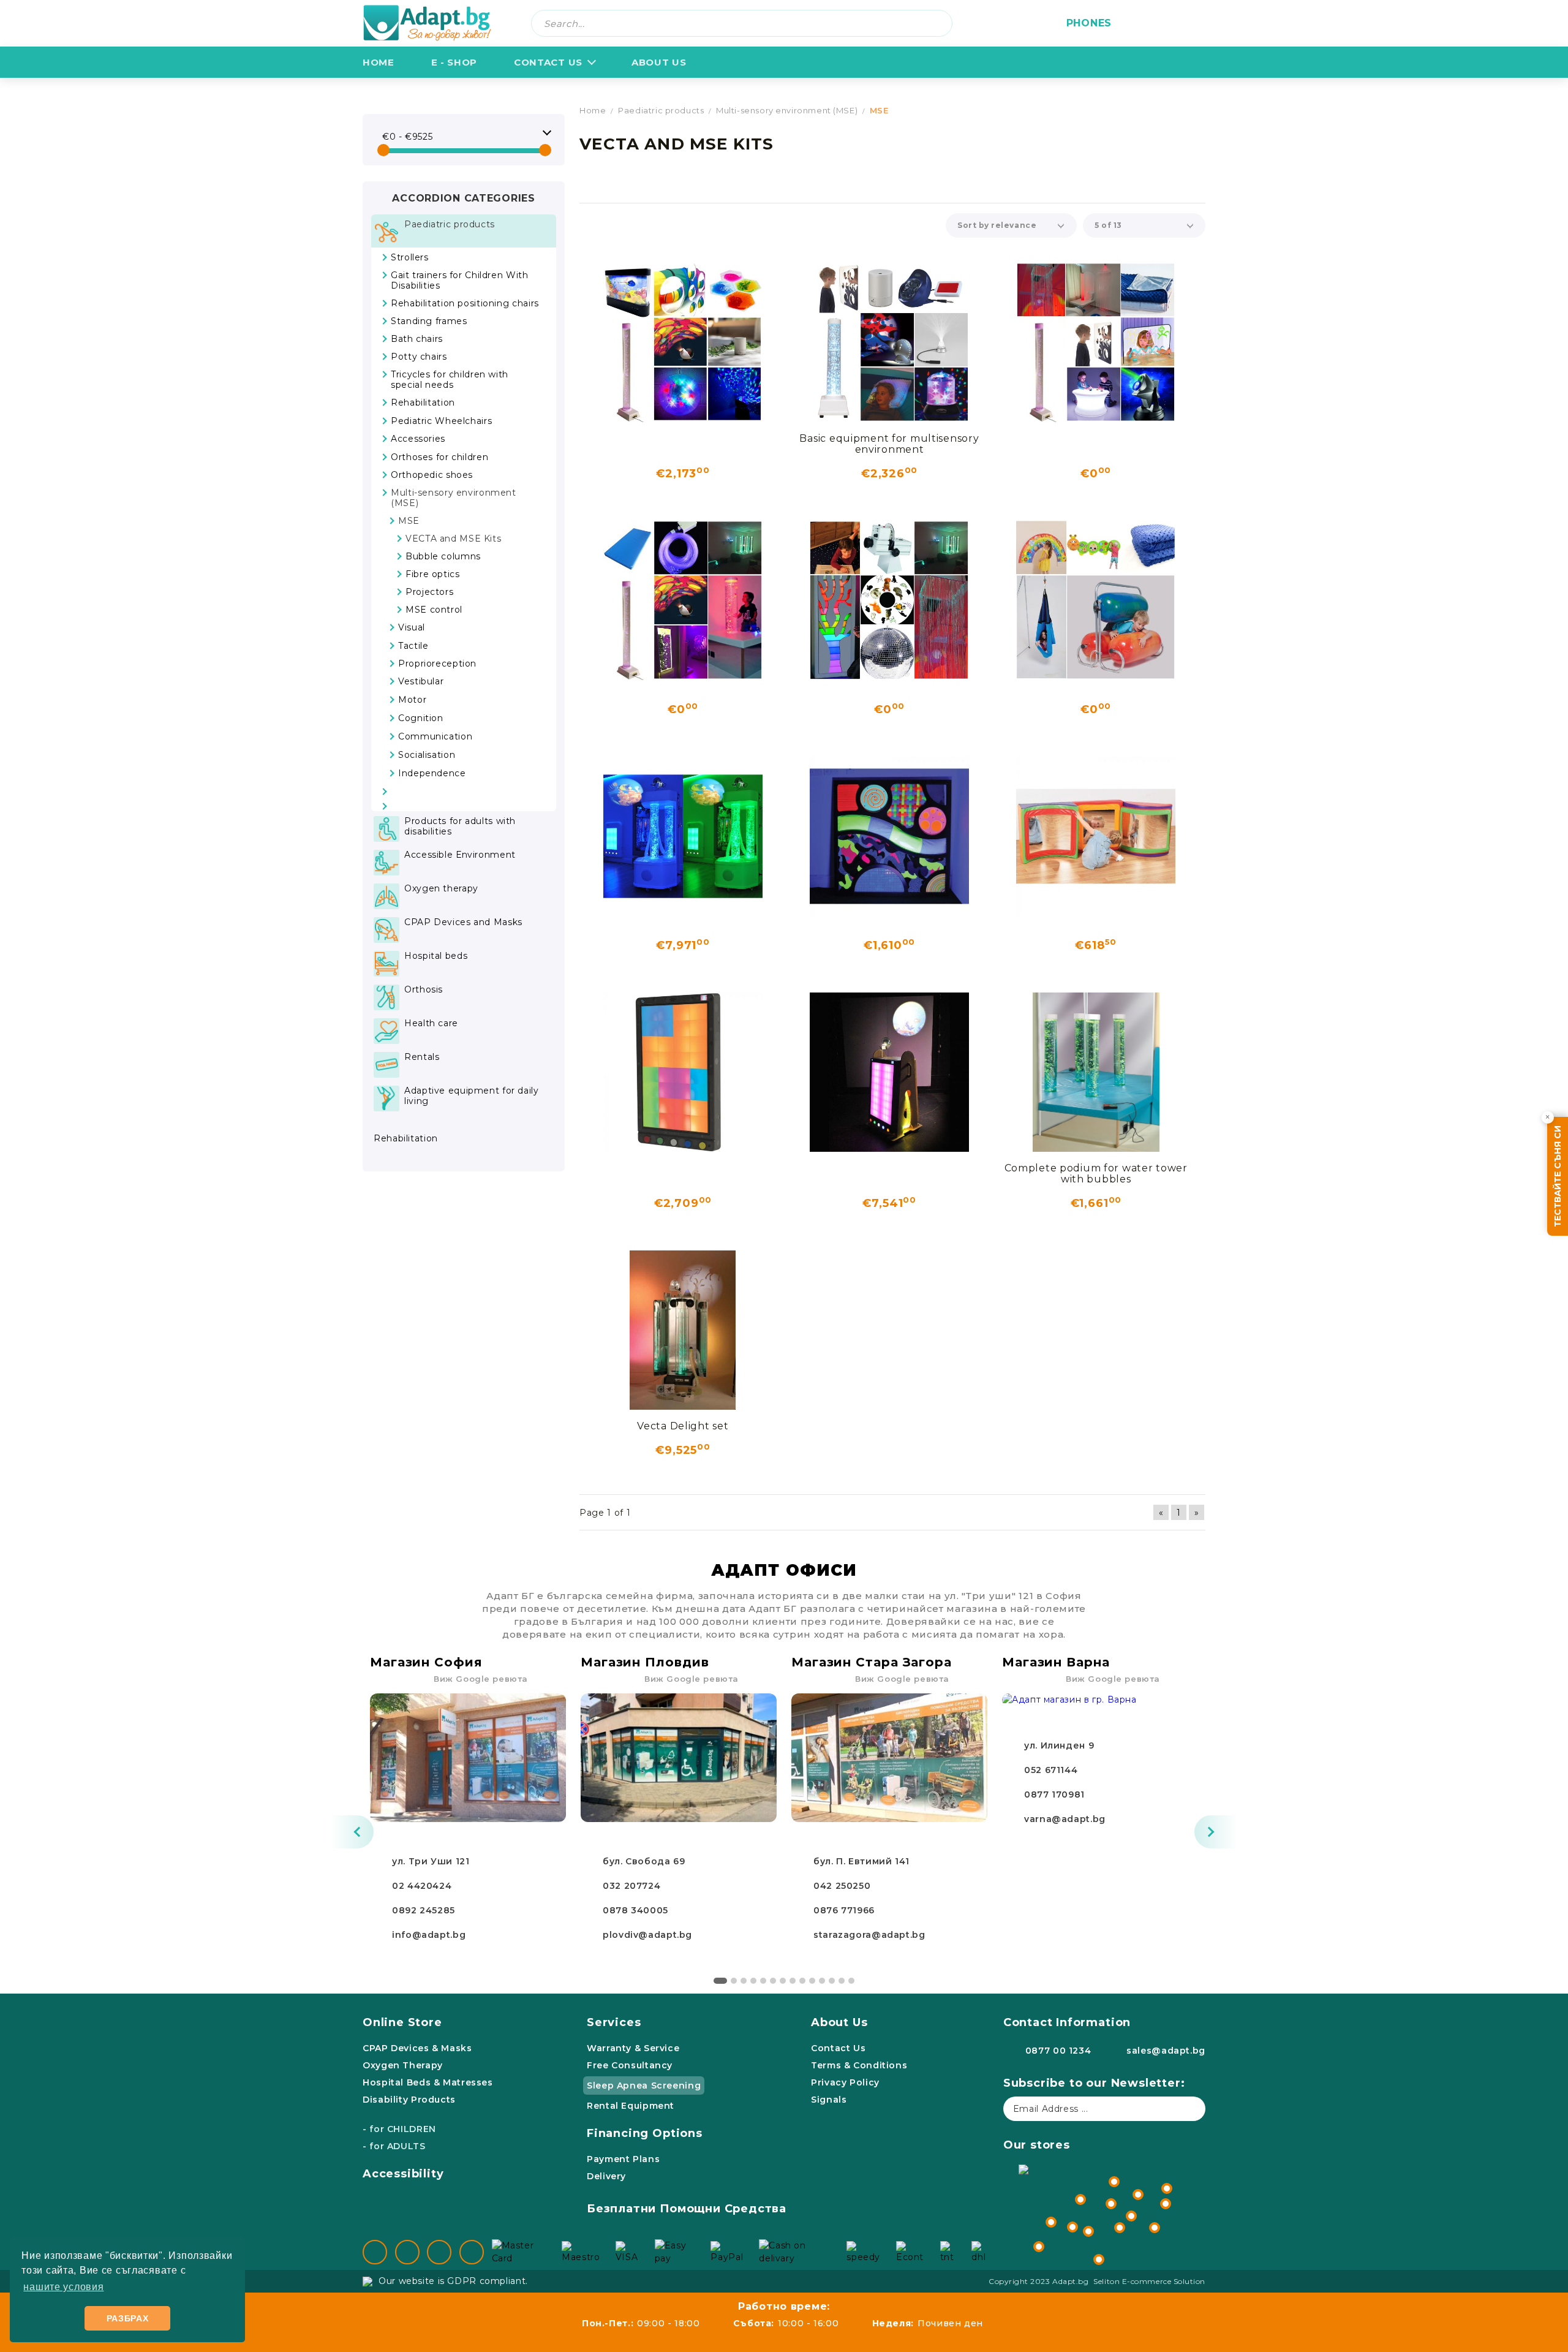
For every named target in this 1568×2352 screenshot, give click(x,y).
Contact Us (548, 62)
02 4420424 (422, 1886)
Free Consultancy (630, 2065)
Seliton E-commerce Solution (1149, 2281)
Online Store (402, 2022)
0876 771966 (844, 1910)
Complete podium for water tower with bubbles (1096, 1174)
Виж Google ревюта (481, 1679)
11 (822, 1981)
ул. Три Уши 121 (431, 1861)
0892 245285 (424, 1910)
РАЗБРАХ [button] (128, 2318)
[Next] (1216, 1832)
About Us (839, 2022)
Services (614, 2022)
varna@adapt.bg (1065, 1819)
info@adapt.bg (429, 1935)
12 (832, 1981)
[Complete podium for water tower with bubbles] (1096, 1072)
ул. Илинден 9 (1059, 1745)
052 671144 (1051, 1770)
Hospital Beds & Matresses (428, 2082)
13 (842, 1981)
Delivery (606, 2176)
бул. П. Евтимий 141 (861, 1861)
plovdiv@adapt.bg (647, 1935)
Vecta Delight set (683, 1426)
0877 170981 (1054, 1794)
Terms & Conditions (859, 2065)
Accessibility (403, 2174)
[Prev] (352, 1832)
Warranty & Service (633, 2048)
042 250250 (842, 1886)
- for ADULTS (394, 2146)
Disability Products (409, 2100)
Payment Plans (623, 2159)
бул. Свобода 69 (644, 1861)
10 (812, 1981)
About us (659, 62)
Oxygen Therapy (403, 2065)
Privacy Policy (845, 2082)
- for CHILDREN (399, 2129)
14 (851, 1981)
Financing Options (645, 2133)
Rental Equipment (631, 2106)
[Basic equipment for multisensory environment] (889, 342)
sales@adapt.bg (1166, 2051)
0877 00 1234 (1058, 2051)
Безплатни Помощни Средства (687, 2209)
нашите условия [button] (63, 2287)
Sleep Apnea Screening (644, 2085)
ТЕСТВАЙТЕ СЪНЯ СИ (1558, 1176)
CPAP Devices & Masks (417, 2048)
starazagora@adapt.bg (869, 1935)
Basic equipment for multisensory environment (889, 444)
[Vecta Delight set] (683, 1330)
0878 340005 (635, 1910)
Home (379, 62)
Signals (829, 2100)
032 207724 (631, 1886)
